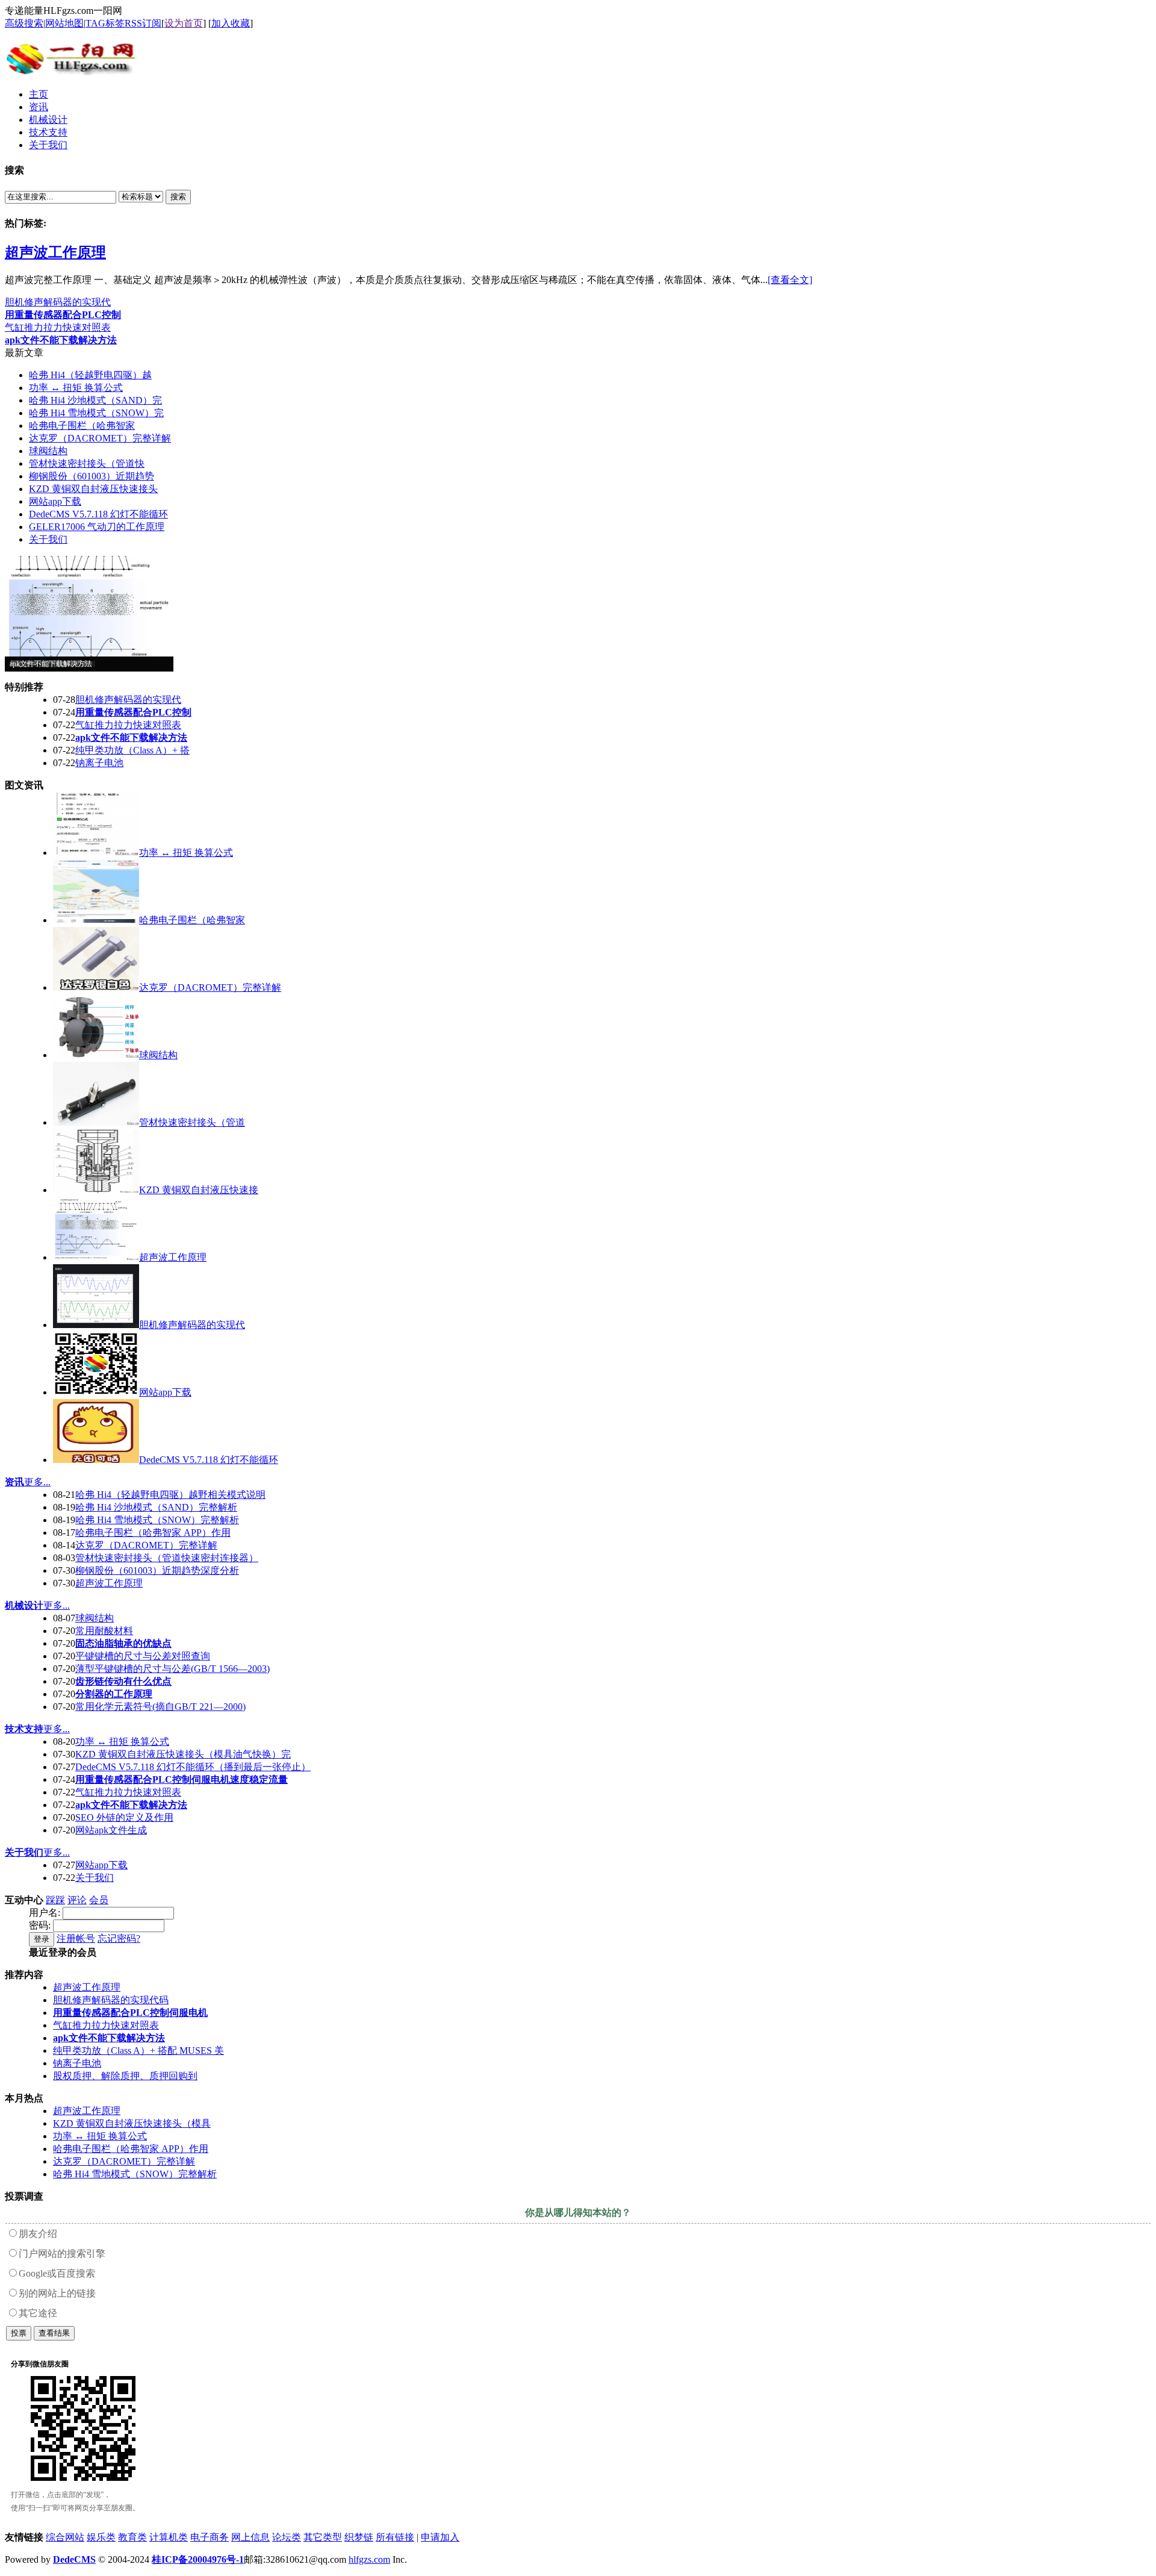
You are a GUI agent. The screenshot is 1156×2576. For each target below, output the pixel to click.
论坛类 (287, 2537)
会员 (99, 1900)
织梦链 (359, 2537)
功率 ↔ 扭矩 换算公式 (76, 388)
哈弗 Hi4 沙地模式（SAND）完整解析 (156, 1507)
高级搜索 (24, 23)
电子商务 (210, 2537)
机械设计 (24, 1605)
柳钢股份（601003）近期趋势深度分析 (157, 1570)
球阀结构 (48, 451)
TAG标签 (105, 23)
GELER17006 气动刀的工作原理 (97, 527)
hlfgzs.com (369, 2559)
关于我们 (48, 539)
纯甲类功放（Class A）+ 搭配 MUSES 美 (138, 2051)
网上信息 (250, 2537)
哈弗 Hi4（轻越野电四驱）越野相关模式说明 (170, 1495)
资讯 (14, 1482)
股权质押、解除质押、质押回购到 (125, 2076)
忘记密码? (119, 1938)
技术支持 (24, 1729)
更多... (37, 1482)
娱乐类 (101, 2537)
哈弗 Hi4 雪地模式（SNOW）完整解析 (157, 1520)
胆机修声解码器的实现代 (58, 302)
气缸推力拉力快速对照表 (58, 327)
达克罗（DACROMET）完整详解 (100, 438)
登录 (42, 1939)
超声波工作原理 (55, 252)
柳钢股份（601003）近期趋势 (92, 476)
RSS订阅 (143, 23)
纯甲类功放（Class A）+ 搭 (132, 750)
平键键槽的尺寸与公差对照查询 (143, 1656)
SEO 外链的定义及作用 (124, 1817)
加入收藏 (231, 23)
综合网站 (65, 2537)
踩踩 (55, 1900)
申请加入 (440, 2537)
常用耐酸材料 (104, 1631)
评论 (77, 1900)
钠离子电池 (99, 763)
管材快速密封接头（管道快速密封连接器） (167, 1558)
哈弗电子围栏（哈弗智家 (82, 426)
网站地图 (64, 23)
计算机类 (169, 2537)
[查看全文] (790, 280)
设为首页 (184, 23)
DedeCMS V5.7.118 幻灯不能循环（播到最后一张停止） (193, 1767)
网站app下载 (55, 501)
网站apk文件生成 (111, 1830)
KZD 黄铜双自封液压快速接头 (93, 489)
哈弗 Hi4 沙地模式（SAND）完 (95, 400)
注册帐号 (76, 1938)
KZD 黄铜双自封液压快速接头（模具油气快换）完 (183, 1754)
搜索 (178, 197)
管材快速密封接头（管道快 (87, 463)
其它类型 (323, 2537)
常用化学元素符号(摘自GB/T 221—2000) (160, 1707)
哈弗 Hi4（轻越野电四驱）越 (90, 375)
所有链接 (395, 2537)
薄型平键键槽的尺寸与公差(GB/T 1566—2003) (172, 1669)
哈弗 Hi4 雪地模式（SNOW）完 (96, 413)
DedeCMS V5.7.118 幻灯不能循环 (98, 514)
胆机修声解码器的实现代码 (111, 2000)
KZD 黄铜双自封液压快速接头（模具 (132, 2123)
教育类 (132, 2537)
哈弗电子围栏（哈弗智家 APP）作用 (153, 1533)
